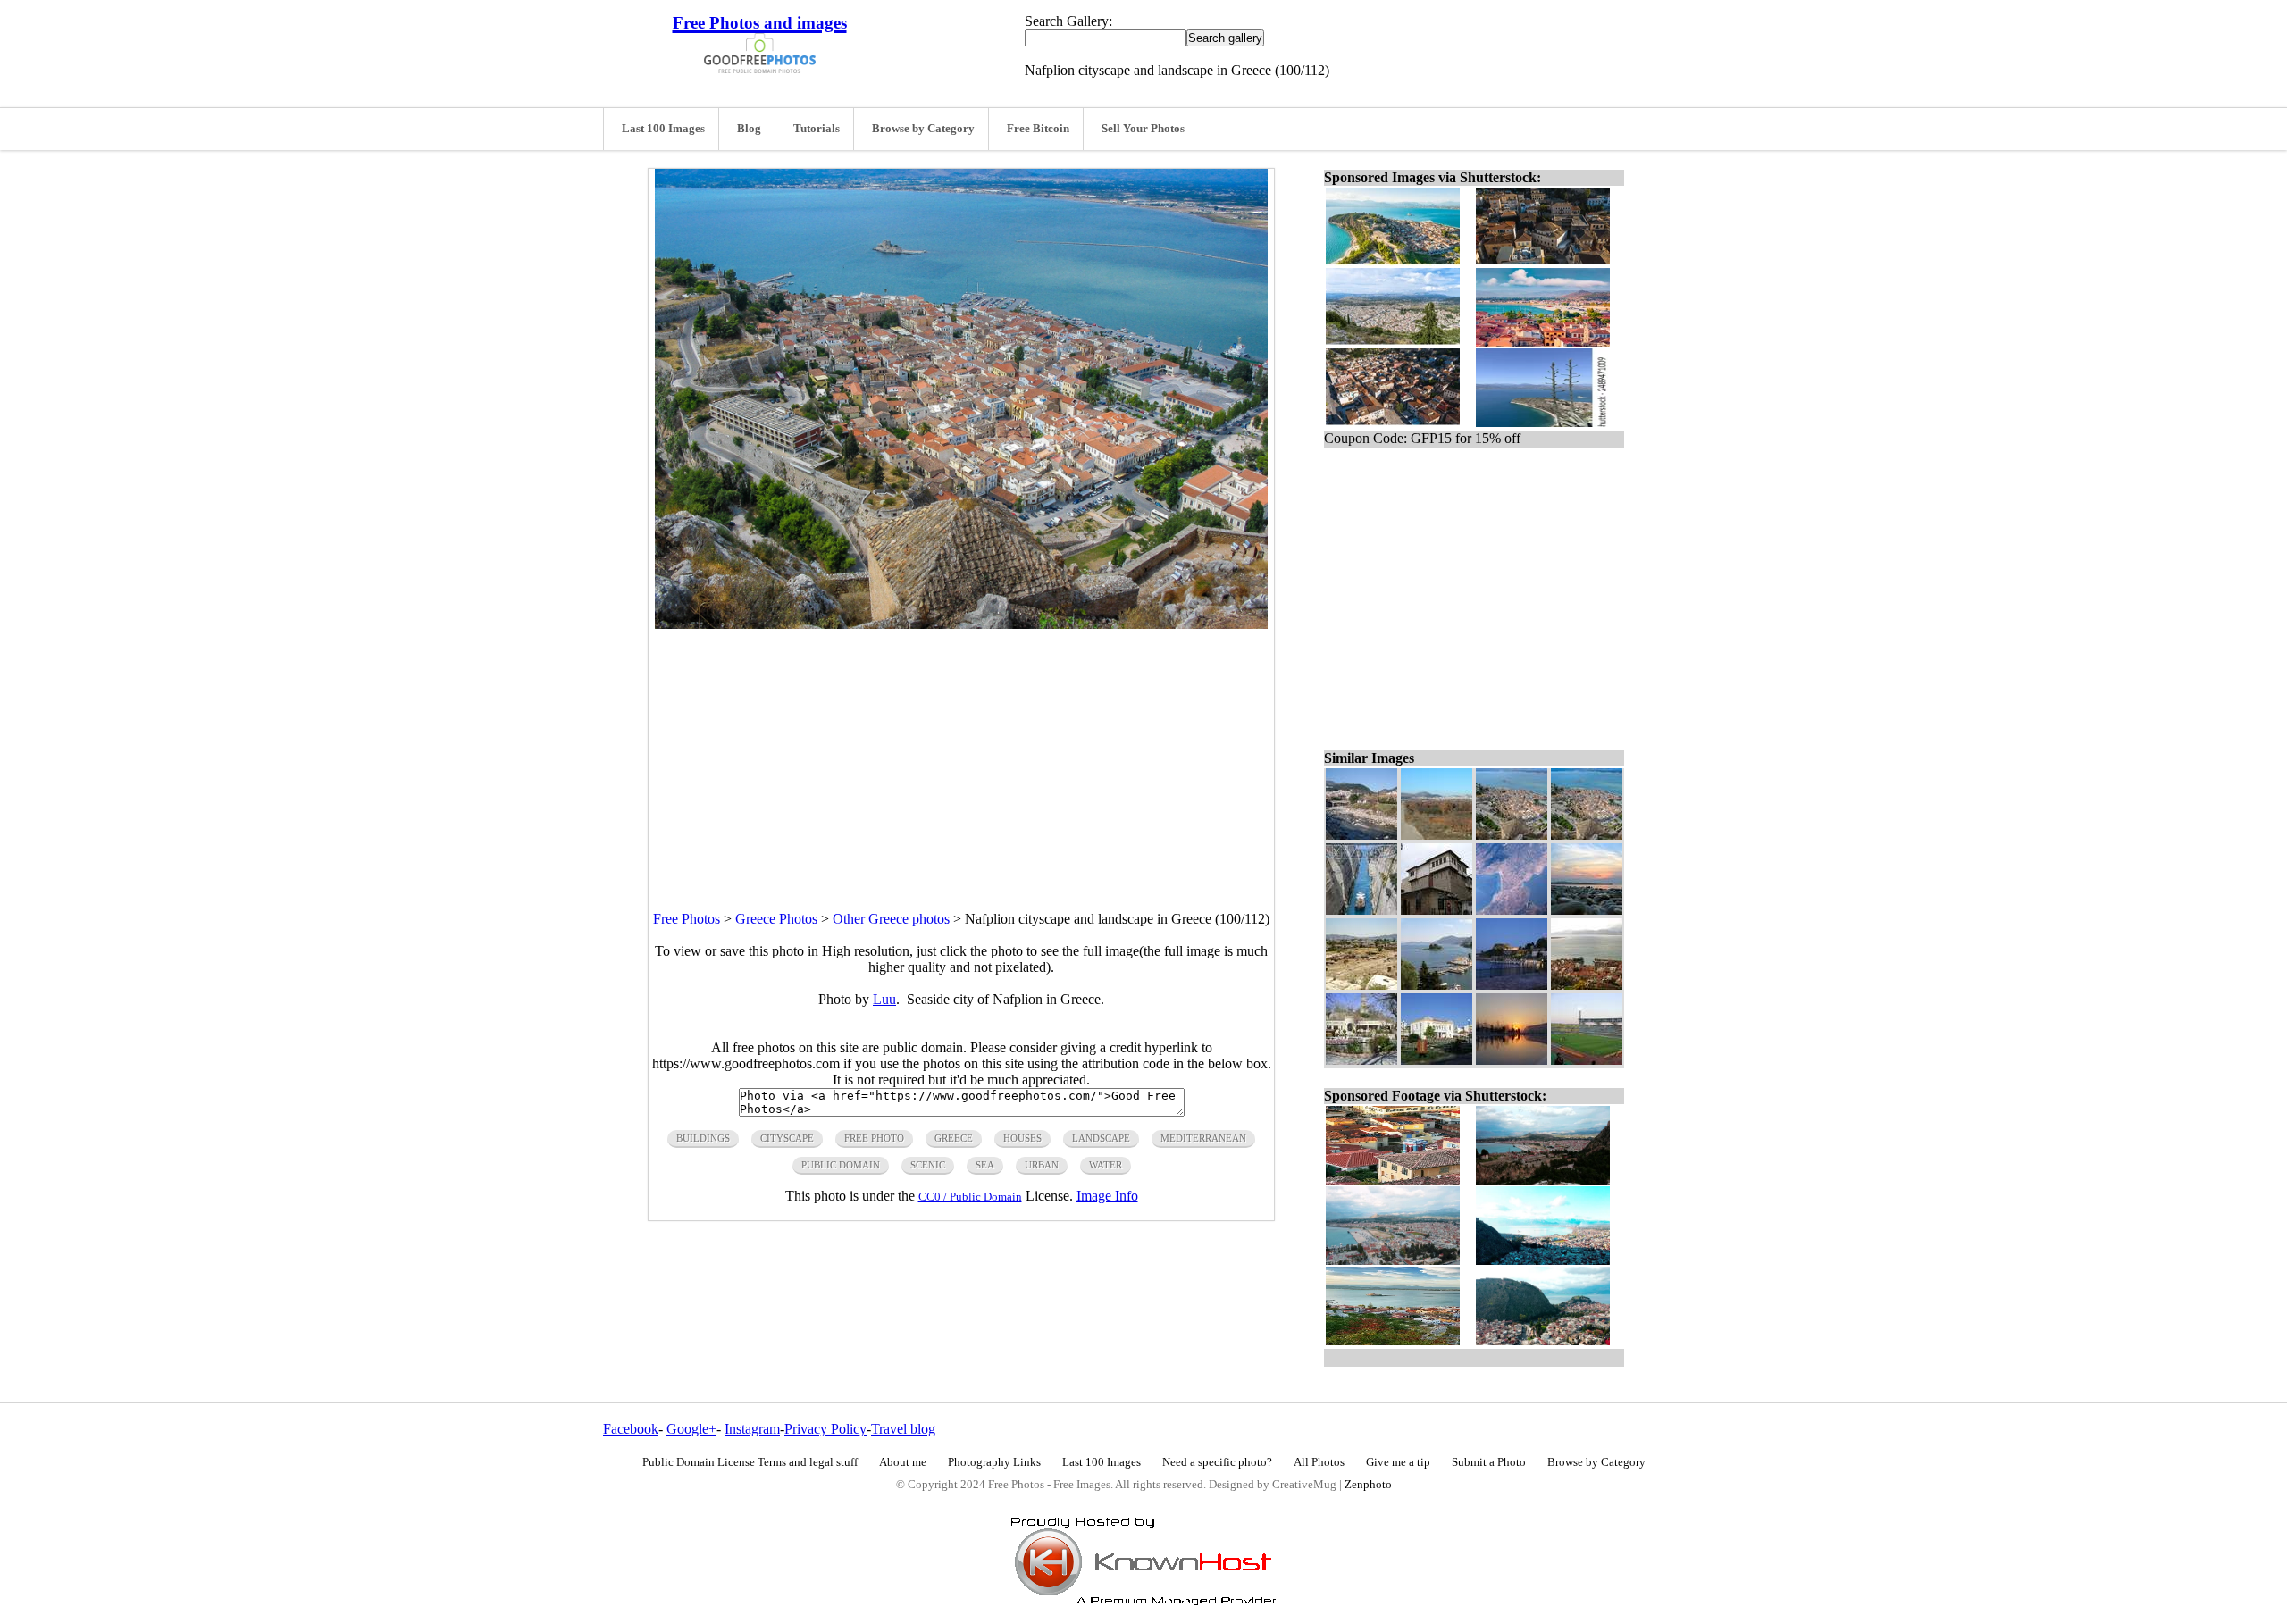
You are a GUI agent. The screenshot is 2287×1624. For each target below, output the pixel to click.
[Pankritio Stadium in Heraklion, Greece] (1587, 1060)
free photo (874, 1138)
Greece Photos (776, 919)
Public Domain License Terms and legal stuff (750, 1462)
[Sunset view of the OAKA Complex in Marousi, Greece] (1512, 1060)
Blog (749, 129)
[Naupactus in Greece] (1587, 985)
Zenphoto (1368, 1485)
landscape (1101, 1138)
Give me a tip (1398, 1462)
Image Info (1107, 1196)
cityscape (787, 1138)
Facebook (631, 1429)
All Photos (1319, 1462)
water (1106, 1165)
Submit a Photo (1489, 1462)
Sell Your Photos (1143, 129)
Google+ (691, 1429)
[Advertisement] (961, 754)
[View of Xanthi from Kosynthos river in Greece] (1361, 835)
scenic (928, 1165)
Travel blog (903, 1429)
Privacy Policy (825, 1429)
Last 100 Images (663, 129)
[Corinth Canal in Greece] (1361, 910)
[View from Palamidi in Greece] (1512, 835)
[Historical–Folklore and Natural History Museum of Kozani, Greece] (1437, 910)
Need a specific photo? (1217, 1462)
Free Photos (687, 919)
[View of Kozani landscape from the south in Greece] (1437, 835)
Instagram (752, 1429)
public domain (841, 1165)
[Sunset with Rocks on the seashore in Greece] (1587, 910)
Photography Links (994, 1462)
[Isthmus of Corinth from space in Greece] (1512, 910)
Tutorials (817, 129)
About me (903, 1462)
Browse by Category (923, 129)
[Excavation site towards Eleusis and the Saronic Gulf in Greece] (1361, 985)
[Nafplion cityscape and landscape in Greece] (1587, 835)
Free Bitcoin (1038, 129)
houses (1022, 1138)
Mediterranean (1203, 1138)
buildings (703, 1138)
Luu (884, 999)
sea (985, 1165)
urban (1042, 1165)
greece (954, 1138)
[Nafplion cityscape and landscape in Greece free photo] (961, 624)
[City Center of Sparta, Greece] (1437, 1060)
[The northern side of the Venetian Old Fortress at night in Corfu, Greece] (1512, 985)
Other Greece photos (891, 919)
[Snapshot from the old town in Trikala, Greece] (1361, 1060)
